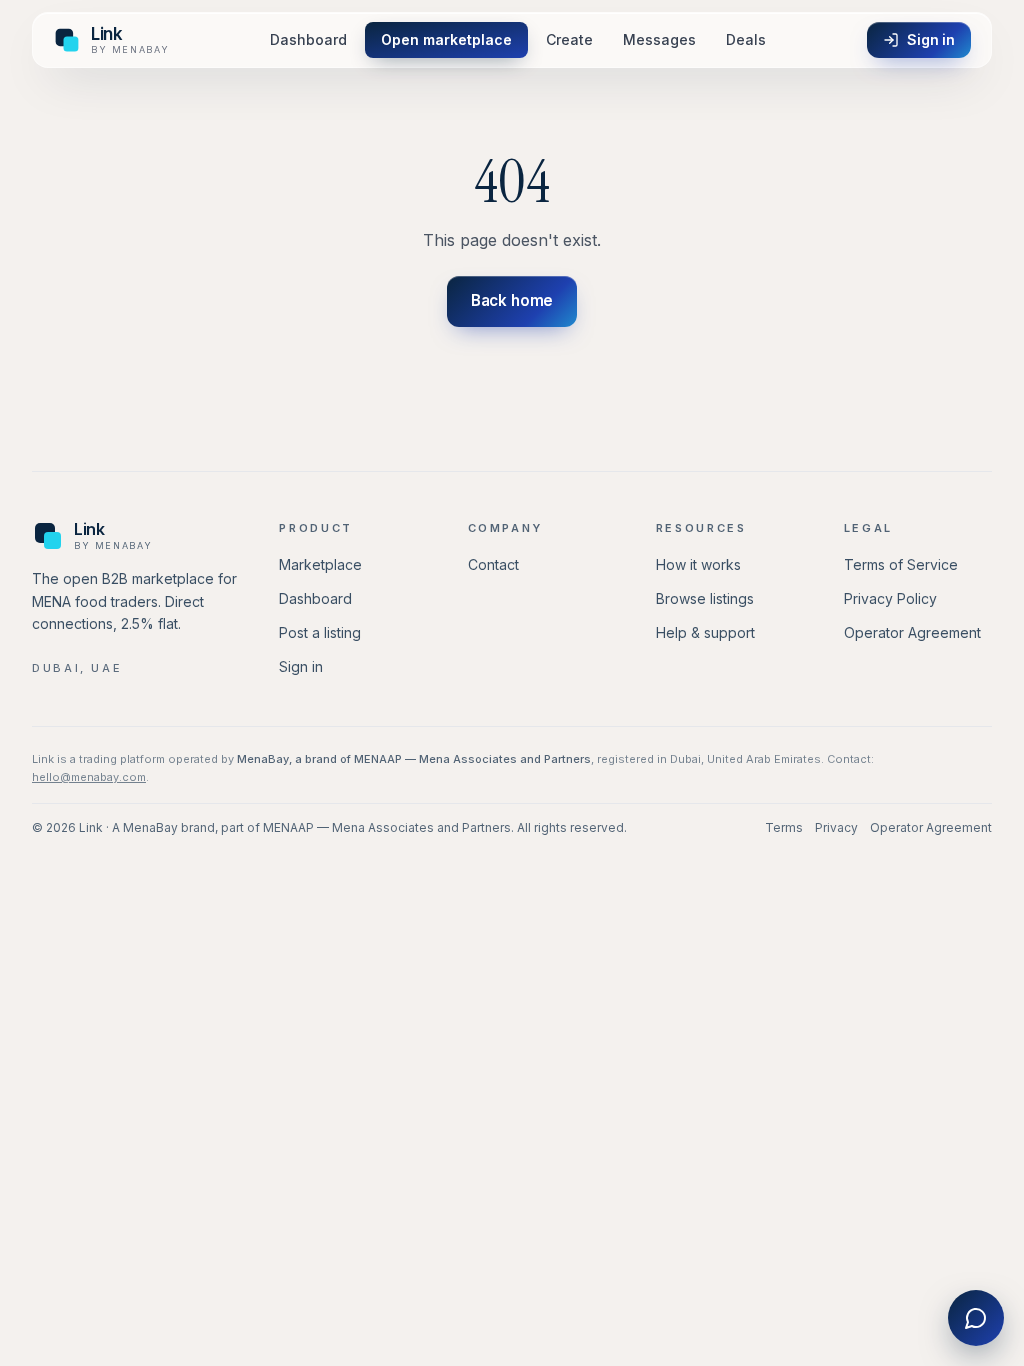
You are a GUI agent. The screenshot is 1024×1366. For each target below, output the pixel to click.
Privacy (836, 827)
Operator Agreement (912, 632)
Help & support (705, 632)
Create (569, 39)
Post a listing (320, 632)
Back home (512, 300)
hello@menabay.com (89, 777)
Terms (784, 827)
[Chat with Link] (976, 1318)
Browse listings (705, 598)
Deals (746, 39)
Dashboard (308, 39)
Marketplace (320, 564)
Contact (493, 564)
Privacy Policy (890, 598)
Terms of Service (901, 564)
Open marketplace (446, 39)
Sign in (931, 39)
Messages (659, 39)
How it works (698, 564)
